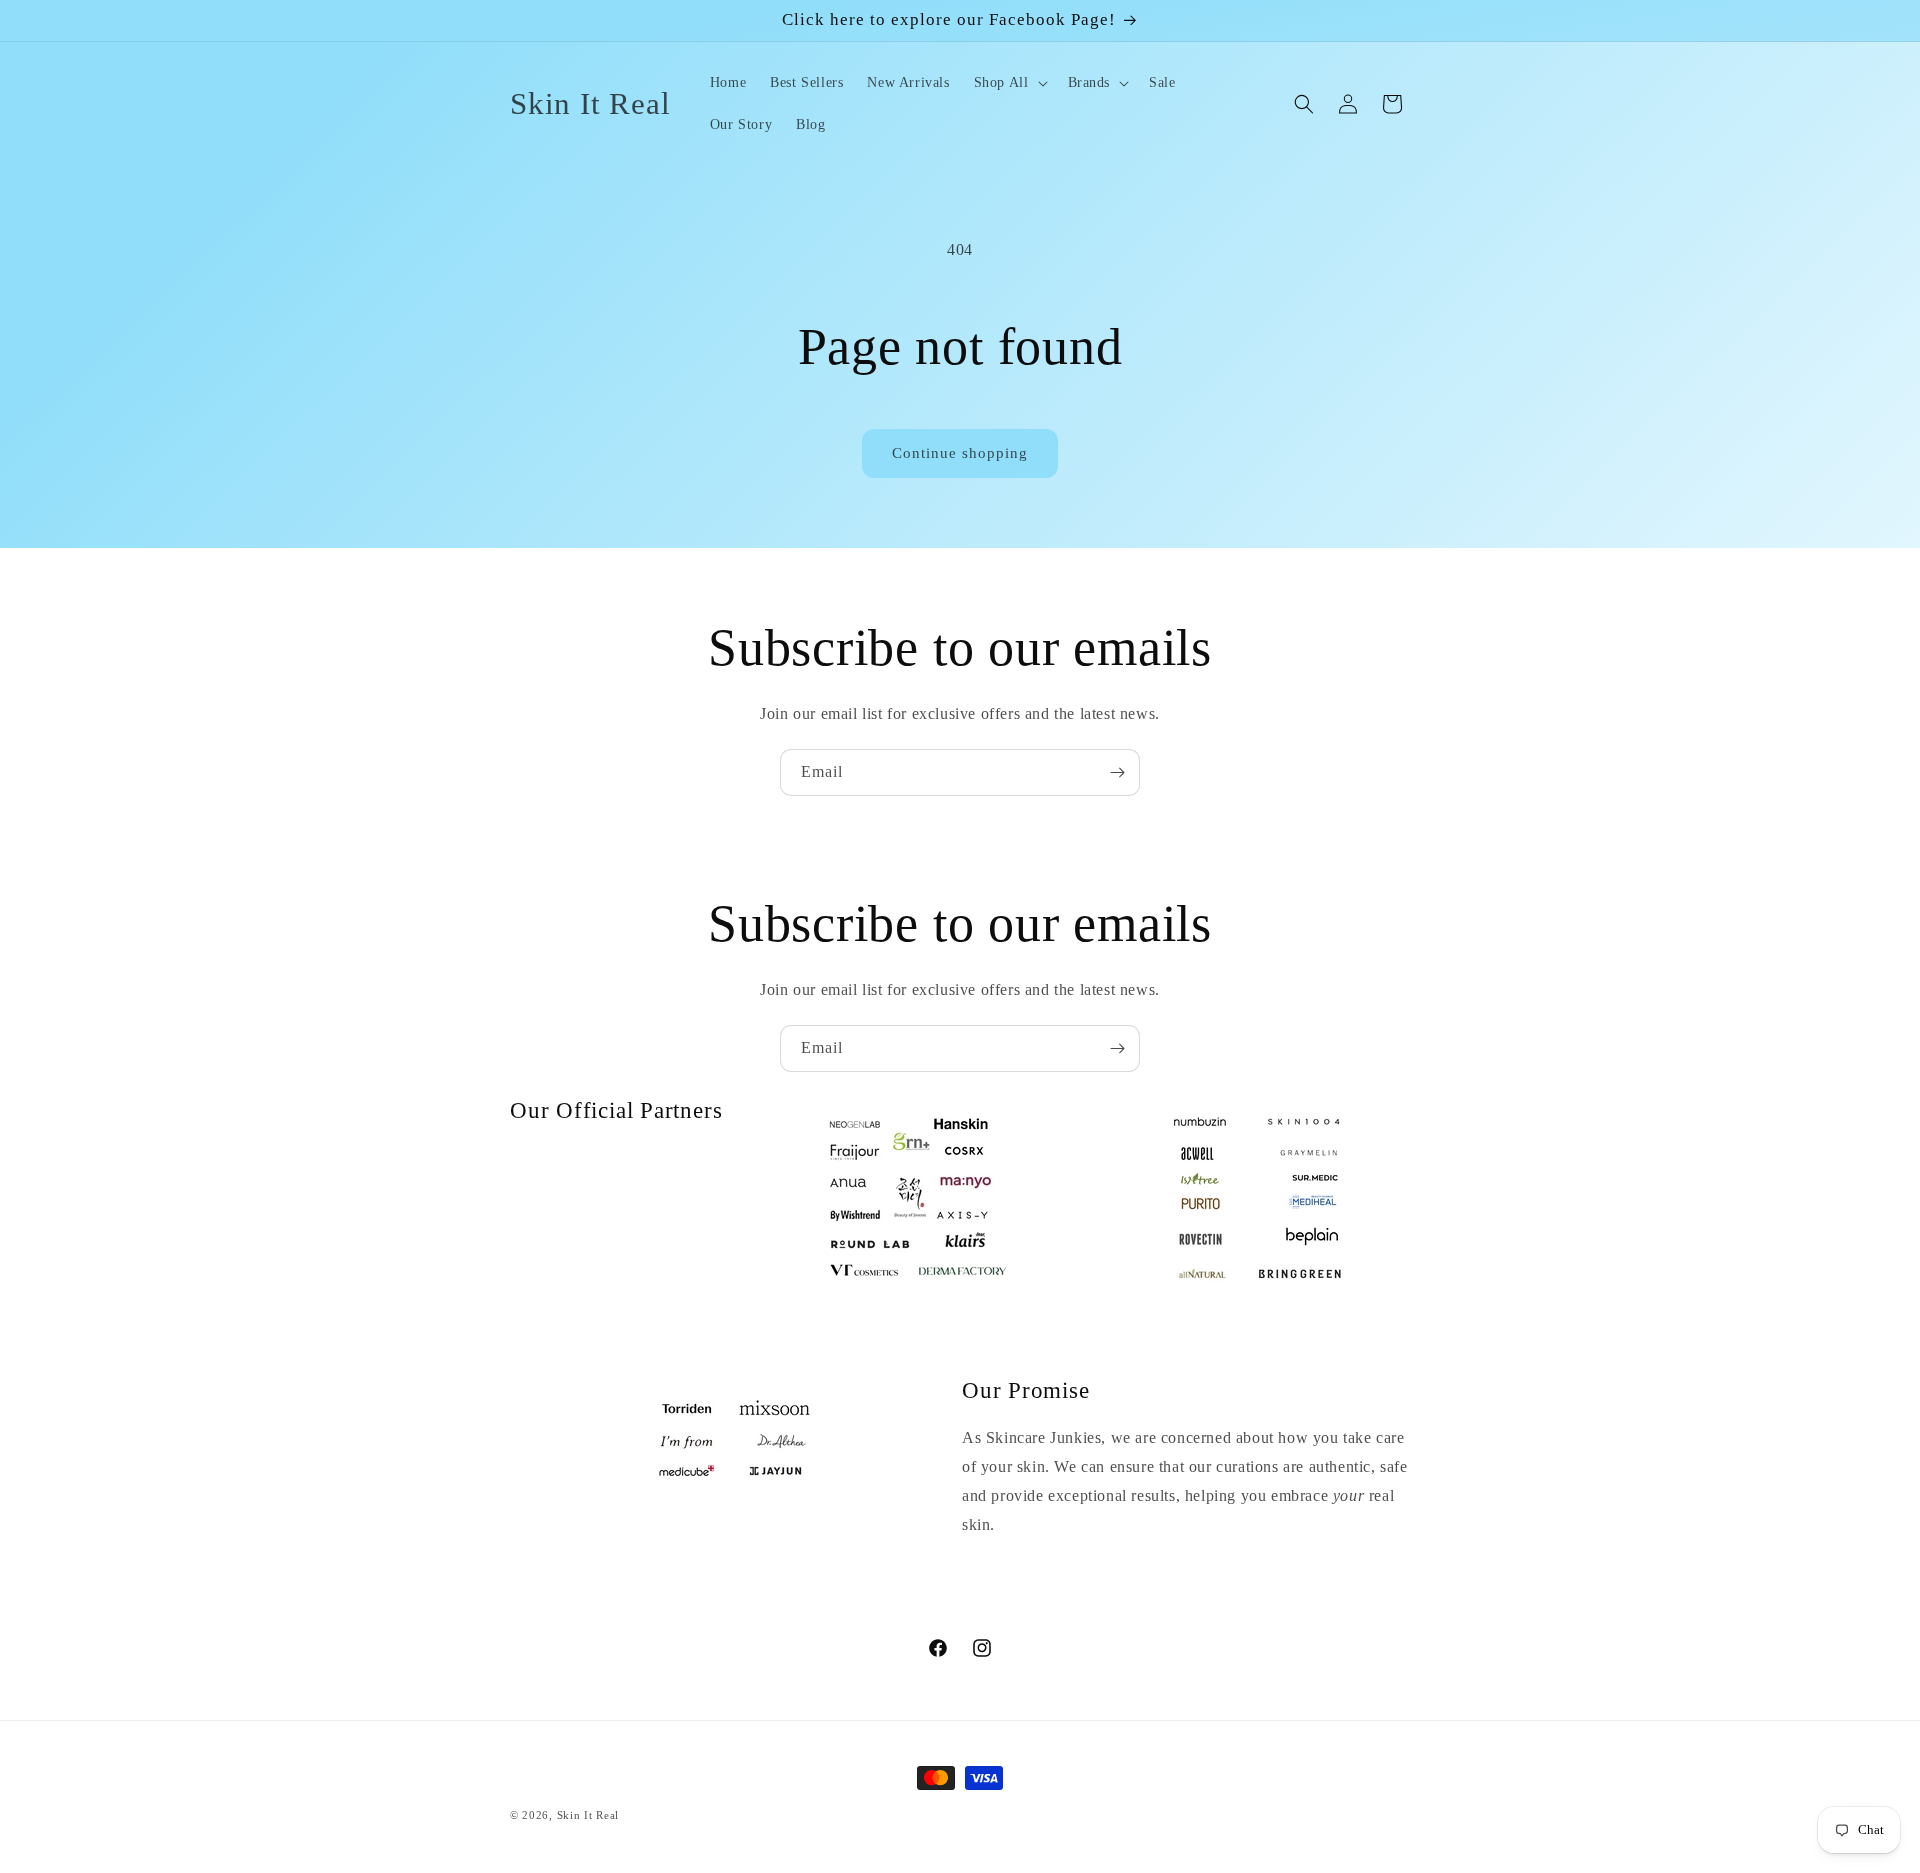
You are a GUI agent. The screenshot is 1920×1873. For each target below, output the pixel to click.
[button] (1009, 83)
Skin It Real (588, 1815)
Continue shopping (960, 453)
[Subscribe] (1117, 772)
